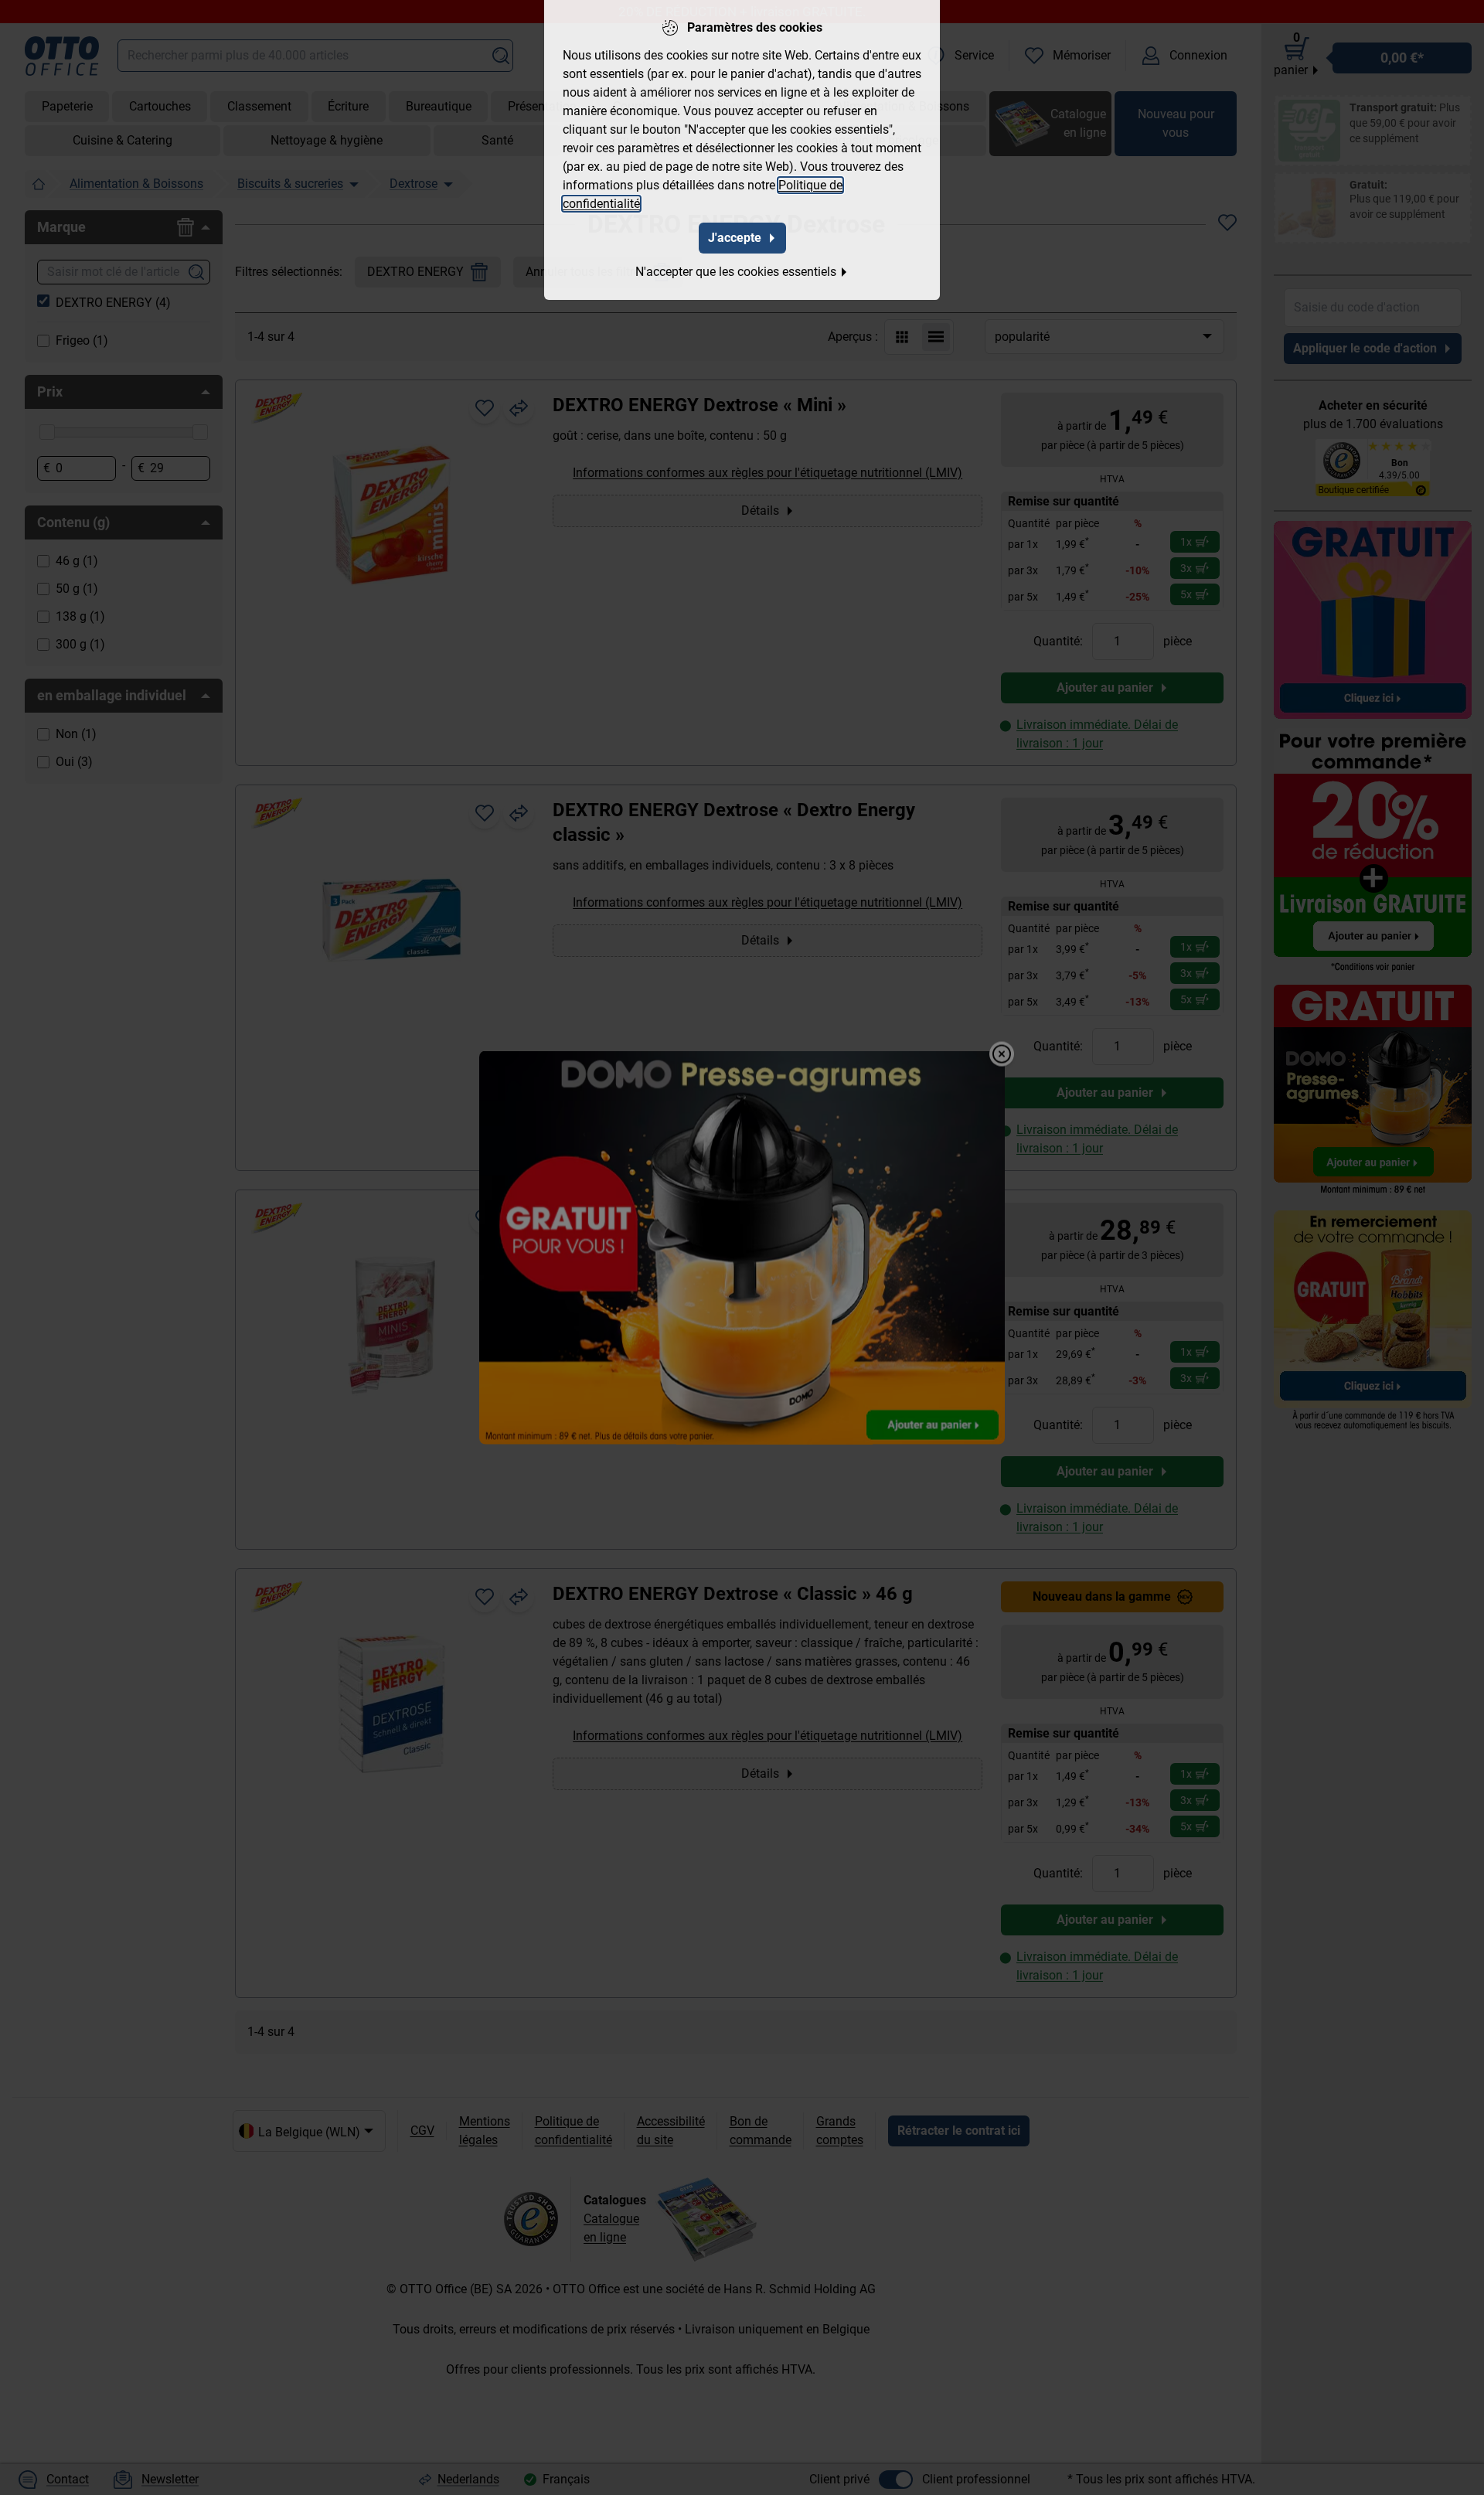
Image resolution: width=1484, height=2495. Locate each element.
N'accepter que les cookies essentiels (736, 272)
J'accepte (735, 238)
